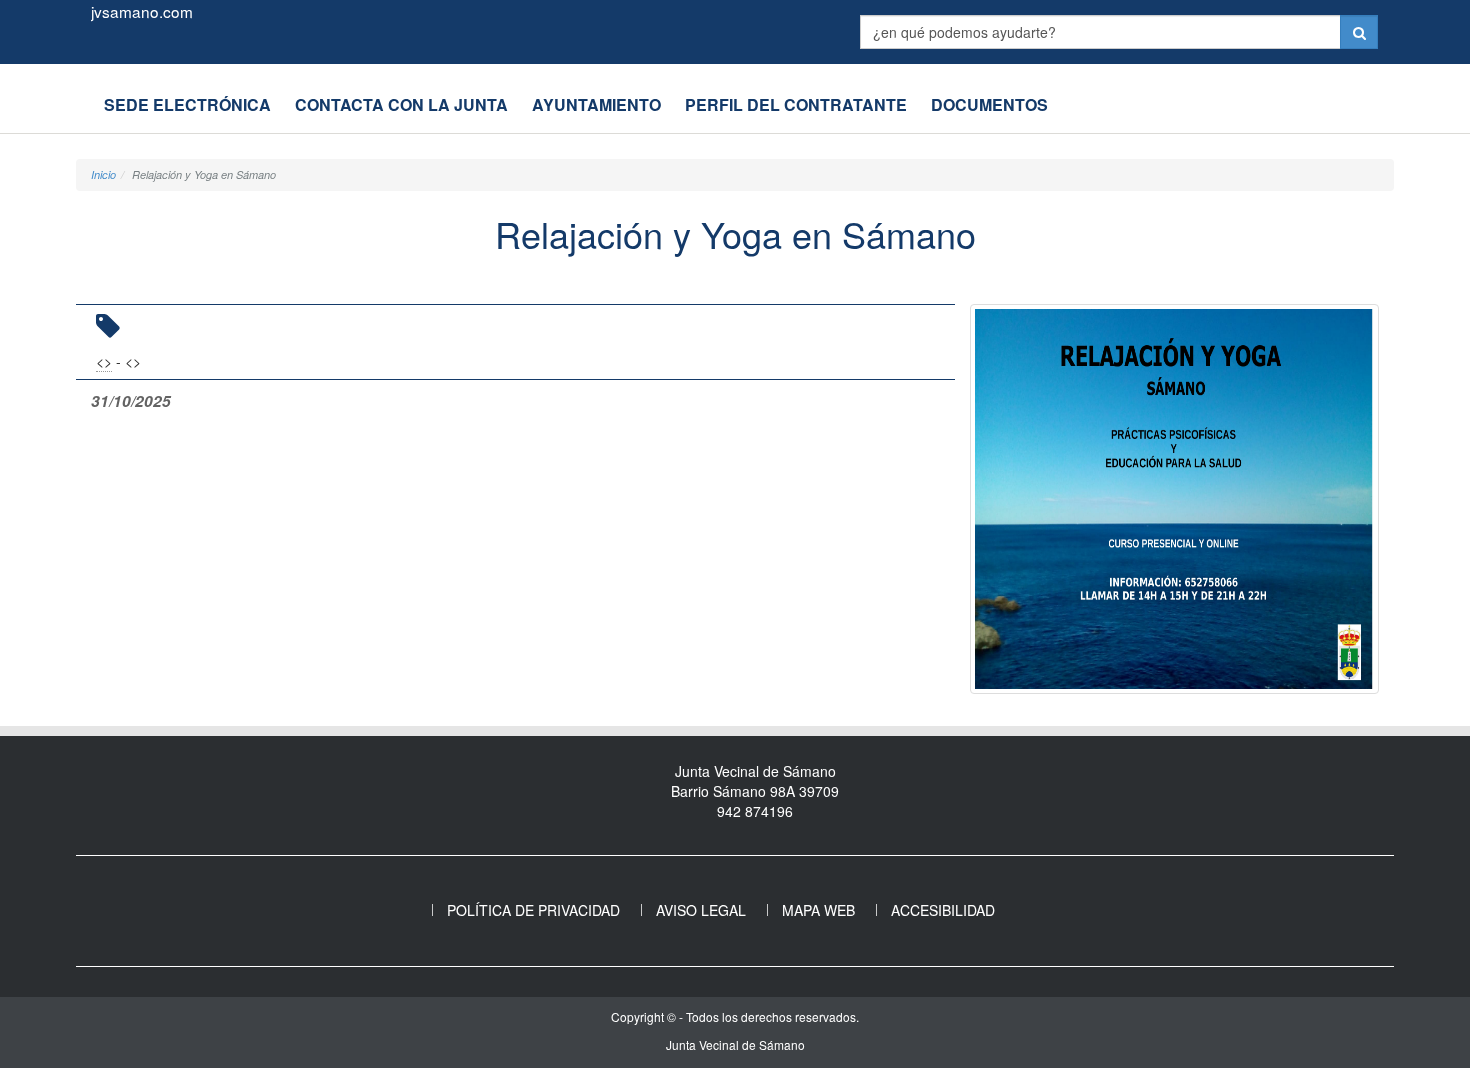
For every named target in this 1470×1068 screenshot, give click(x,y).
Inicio (103, 174)
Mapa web (818, 910)
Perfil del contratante (796, 104)
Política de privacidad (533, 910)
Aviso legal (701, 910)
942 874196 (755, 811)
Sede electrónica (187, 104)
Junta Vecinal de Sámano (735, 1044)
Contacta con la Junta (401, 104)
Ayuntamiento (596, 104)
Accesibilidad (943, 910)
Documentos (989, 104)
